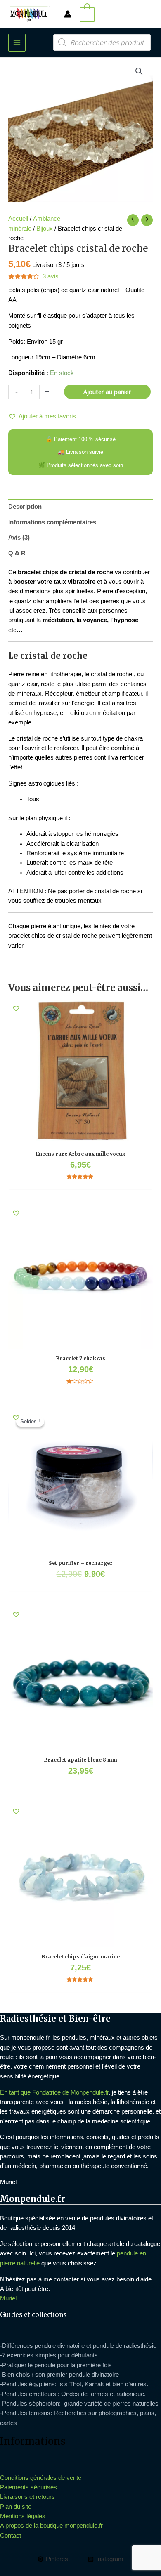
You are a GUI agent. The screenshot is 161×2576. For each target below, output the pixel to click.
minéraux (102, 2038)
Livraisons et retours (27, 2497)
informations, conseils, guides (90, 2137)
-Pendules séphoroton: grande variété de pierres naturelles (79, 2404)
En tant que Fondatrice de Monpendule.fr (54, 2092)
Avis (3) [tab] (19, 538)
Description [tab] (25, 507)
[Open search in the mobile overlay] (102, 42)
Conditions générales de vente (41, 2478)
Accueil (18, 219)
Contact (11, 2536)
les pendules (69, 2038)
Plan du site (16, 2507)
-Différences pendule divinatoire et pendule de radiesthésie (78, 2346)
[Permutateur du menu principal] (17, 42)
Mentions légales (23, 2516)
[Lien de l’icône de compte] (68, 14)
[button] (139, 71)
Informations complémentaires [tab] (52, 522)
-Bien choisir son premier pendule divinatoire (59, 2375)
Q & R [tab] (17, 553)
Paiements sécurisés (28, 2487)
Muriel (8, 2298)
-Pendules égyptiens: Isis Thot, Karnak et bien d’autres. (74, 2384)
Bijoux (45, 229)
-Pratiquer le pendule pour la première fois (56, 2365)
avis (51, 276)
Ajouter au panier (107, 392)
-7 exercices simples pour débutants (49, 2355)
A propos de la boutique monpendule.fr (51, 2526)
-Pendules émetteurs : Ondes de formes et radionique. (73, 2394)
